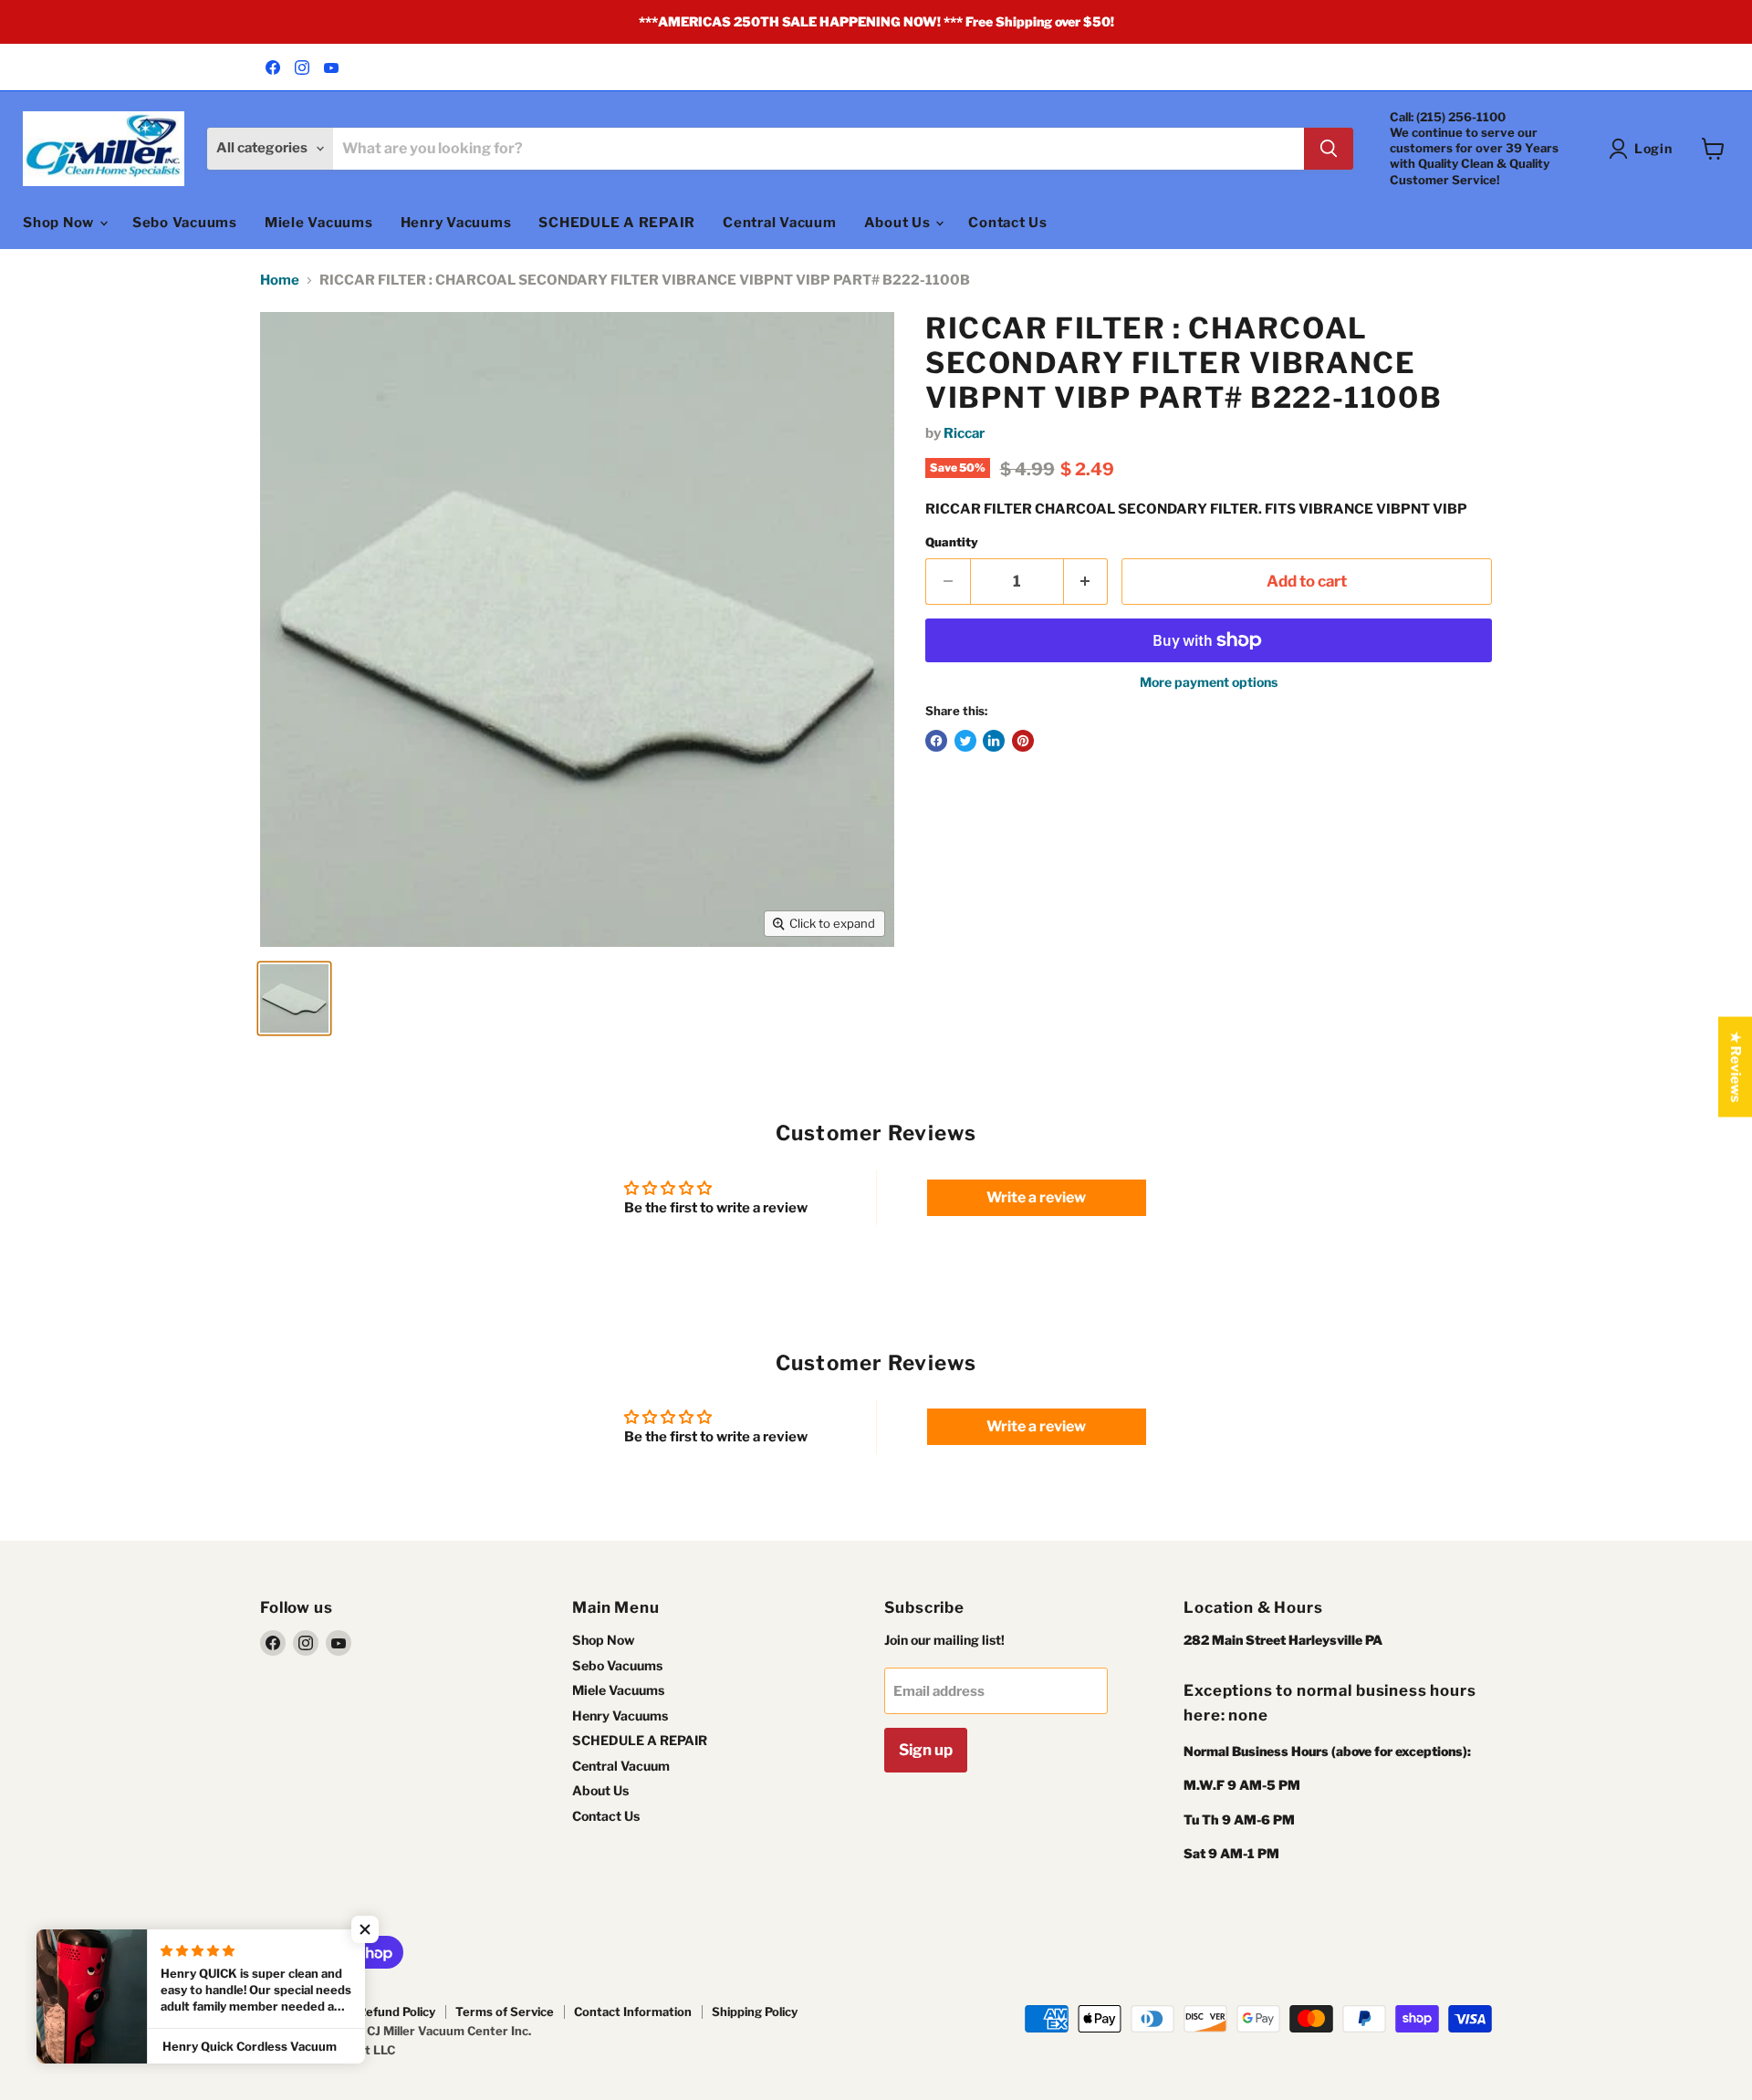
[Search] (1329, 149)
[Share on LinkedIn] (994, 741)
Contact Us (1008, 223)
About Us (899, 223)
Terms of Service (505, 2012)
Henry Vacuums (456, 223)
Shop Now (60, 223)
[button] (365, 1929)
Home (280, 281)
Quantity (952, 542)
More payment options (1209, 682)
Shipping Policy (755, 2012)
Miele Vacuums (319, 223)
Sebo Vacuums (185, 223)
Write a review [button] (1036, 1197)
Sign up (926, 1750)
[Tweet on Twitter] (965, 741)
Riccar (964, 433)
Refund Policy (396, 2012)
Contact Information (633, 2012)
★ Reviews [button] (1736, 1067)
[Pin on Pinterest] (1023, 741)
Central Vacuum (780, 223)
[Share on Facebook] (936, 741)
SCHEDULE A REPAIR (617, 223)
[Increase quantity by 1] (1086, 582)
